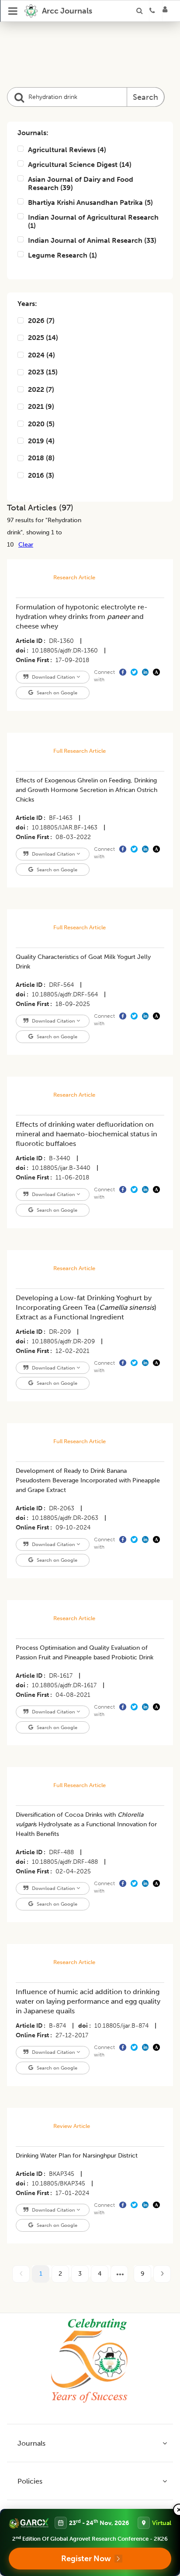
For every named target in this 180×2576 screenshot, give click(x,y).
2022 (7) (41, 389)
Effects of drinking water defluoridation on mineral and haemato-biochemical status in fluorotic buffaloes (87, 1134)
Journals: (33, 133)
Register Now (86, 2559)
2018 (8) (41, 458)
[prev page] (21, 2274)
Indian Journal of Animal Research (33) (92, 240)
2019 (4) (41, 441)
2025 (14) (43, 338)
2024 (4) (42, 355)
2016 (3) (41, 475)
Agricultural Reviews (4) (67, 150)
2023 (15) (43, 372)
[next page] (119, 2274)
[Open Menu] (13, 11)
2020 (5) (41, 424)
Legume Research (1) (62, 255)
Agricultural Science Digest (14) (80, 165)
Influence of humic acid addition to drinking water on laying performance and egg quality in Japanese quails (88, 2001)
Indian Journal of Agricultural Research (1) (93, 221)
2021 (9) (41, 406)
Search (145, 97)
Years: (27, 304)
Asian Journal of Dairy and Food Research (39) (81, 184)
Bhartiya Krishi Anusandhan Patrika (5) (90, 202)
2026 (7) (41, 321)
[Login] (168, 11)
